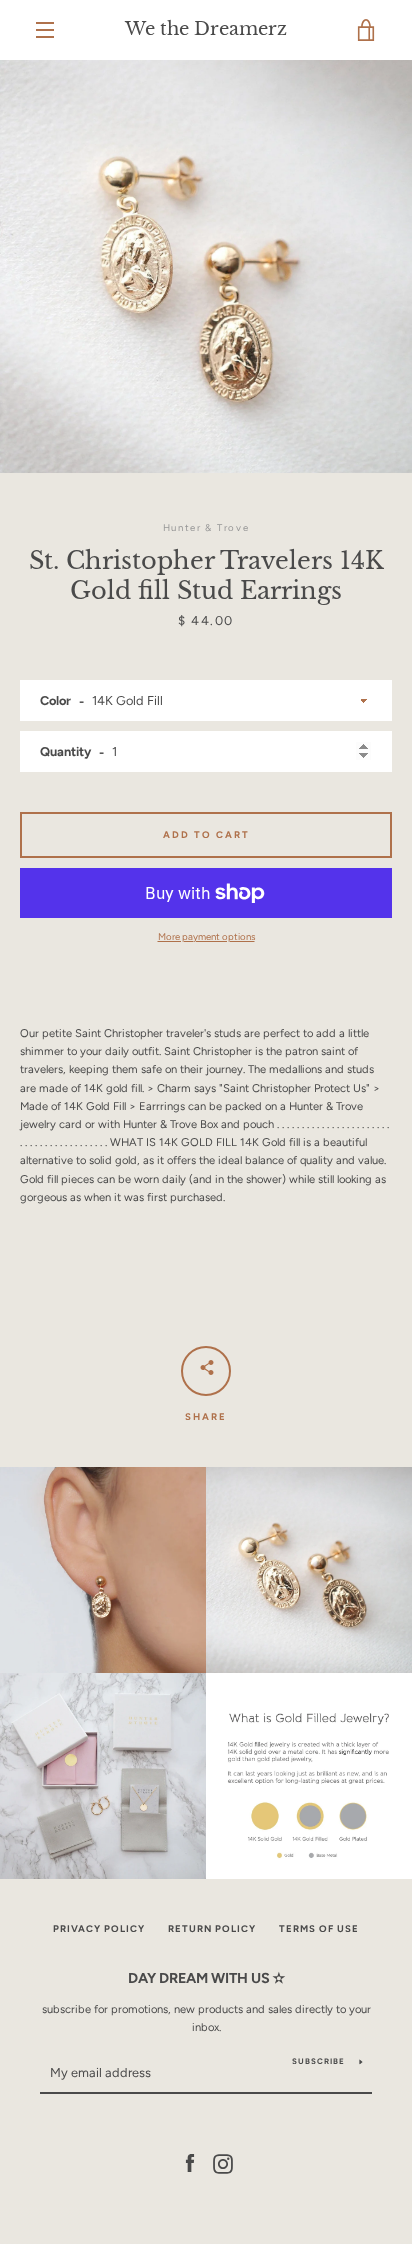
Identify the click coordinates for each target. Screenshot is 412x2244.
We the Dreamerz (206, 29)
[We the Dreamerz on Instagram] (223, 2163)
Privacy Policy (99, 1928)
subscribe (318, 2061)
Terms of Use (319, 1928)
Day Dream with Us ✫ (206, 1978)
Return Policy (212, 1928)
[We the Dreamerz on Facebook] (190, 2163)
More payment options (206, 936)
